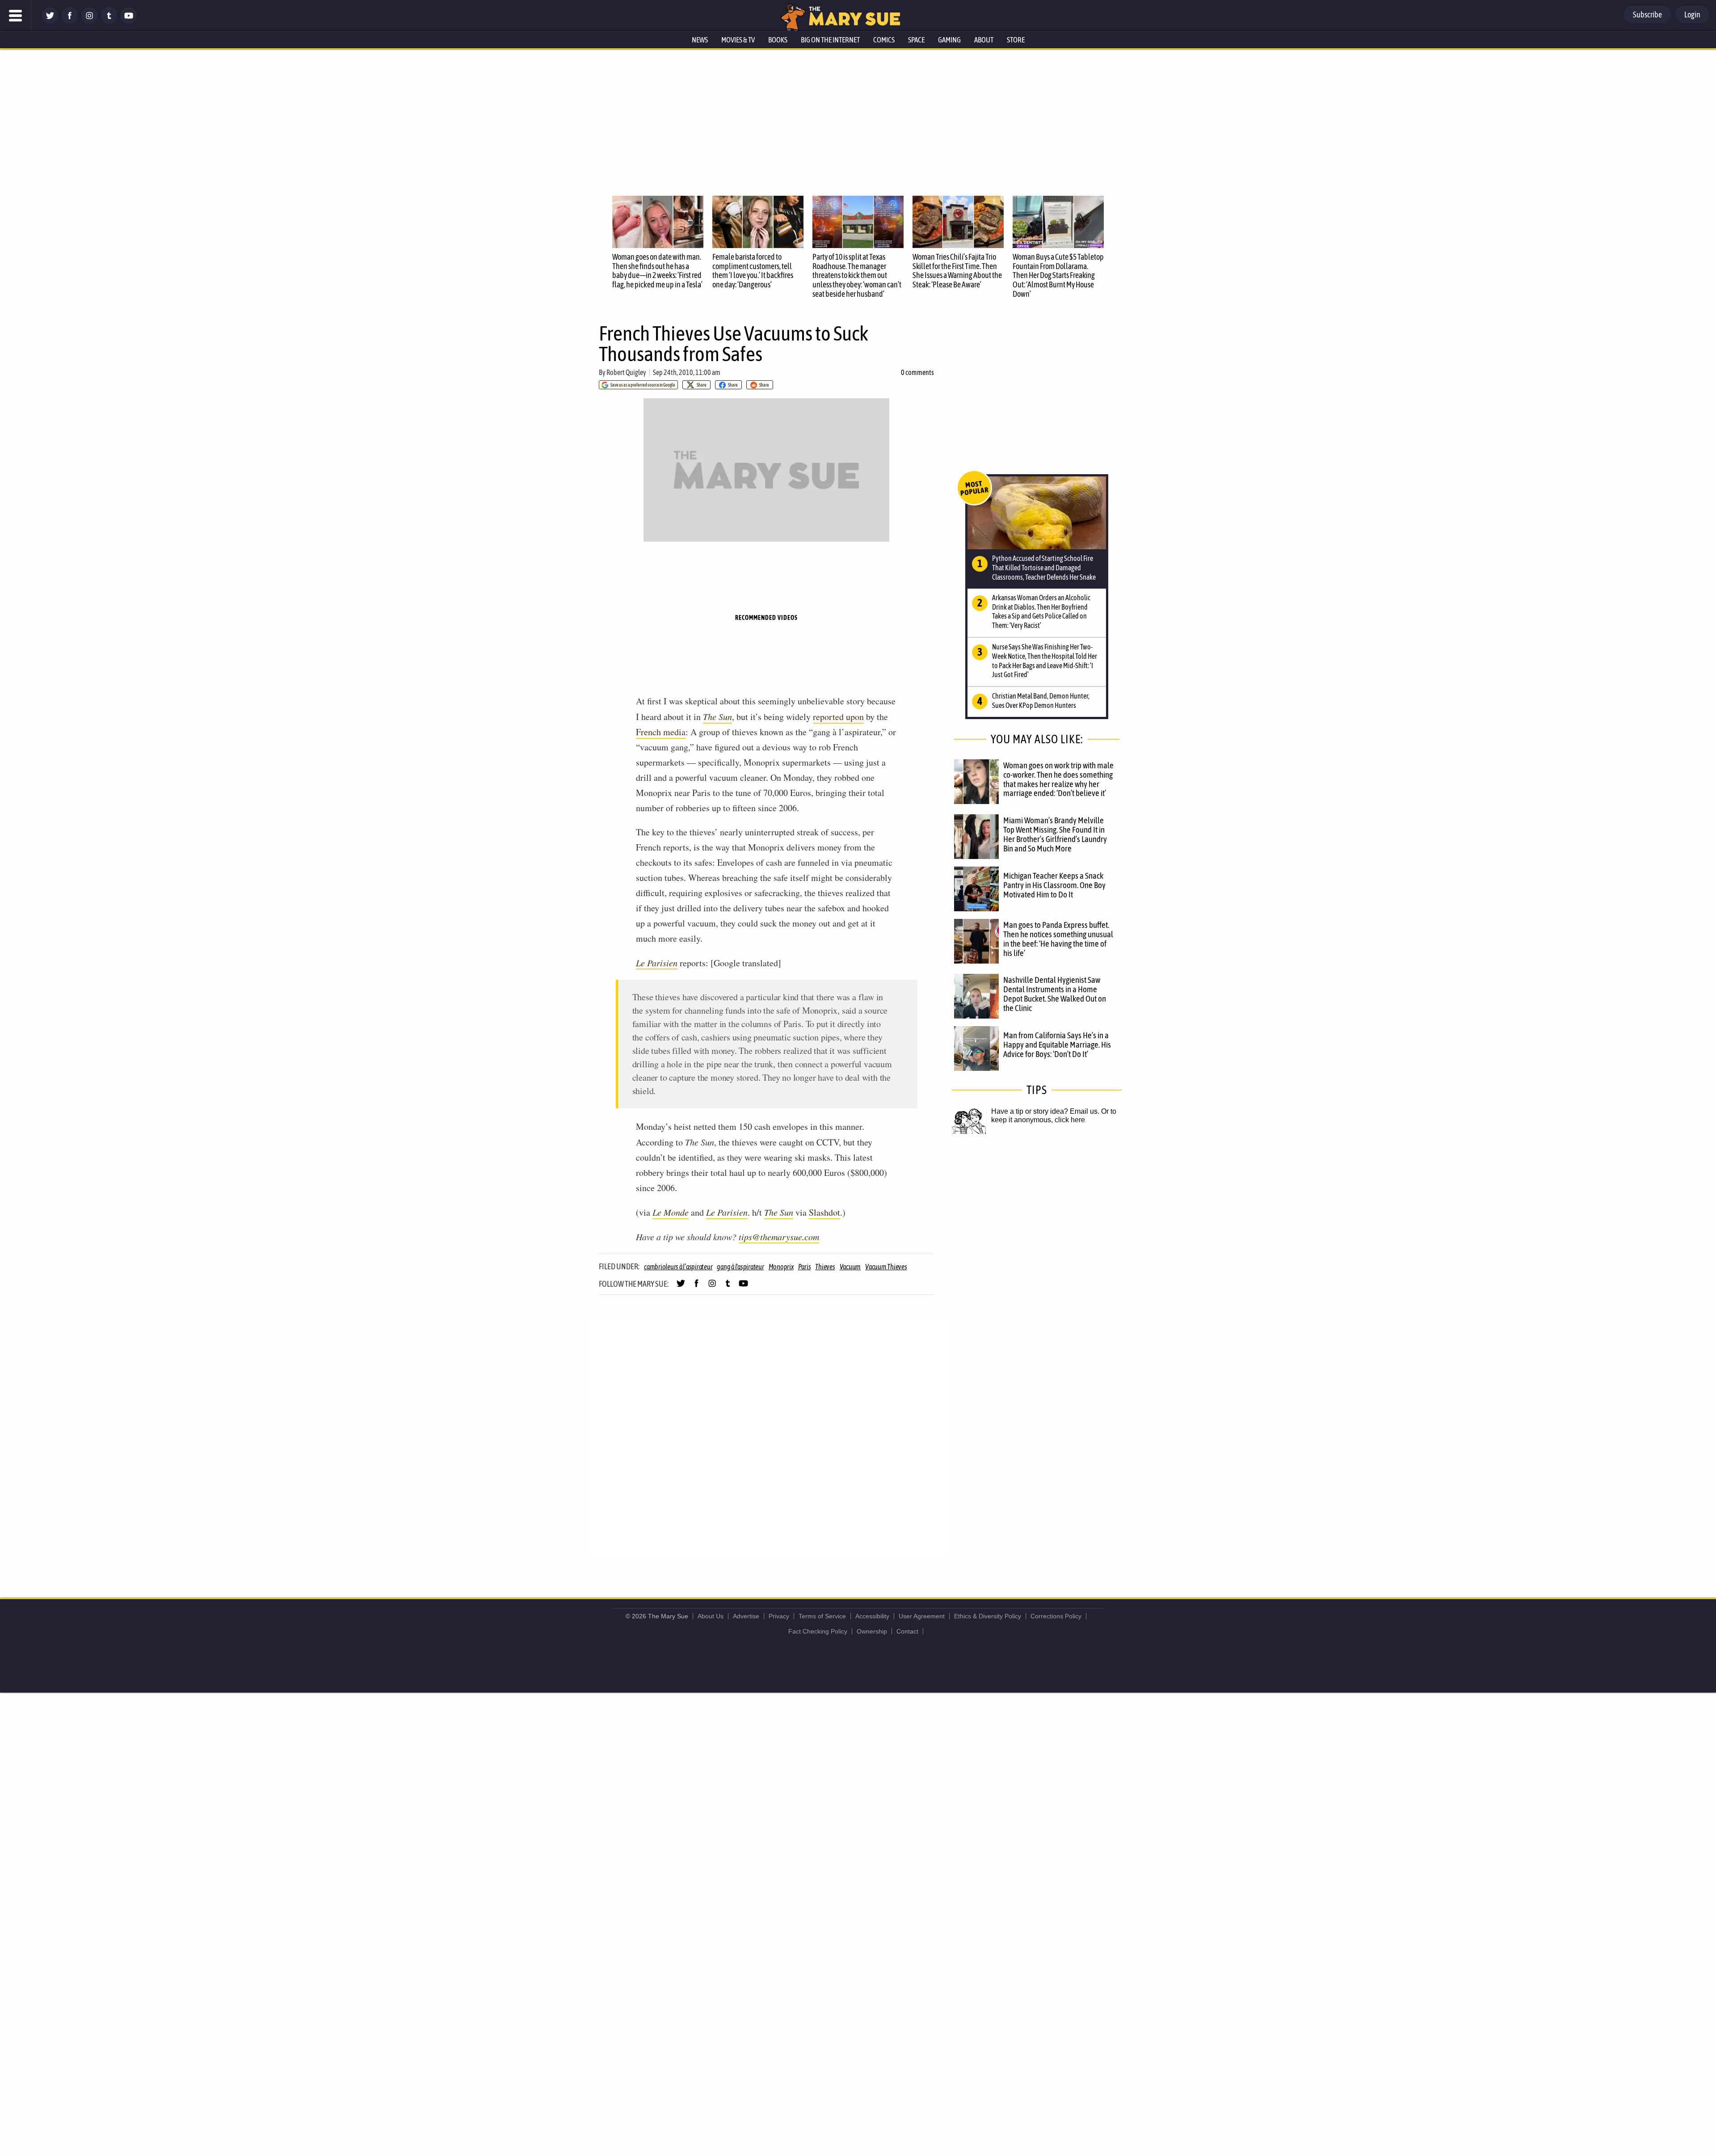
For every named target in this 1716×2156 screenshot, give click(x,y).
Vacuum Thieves (886, 1267)
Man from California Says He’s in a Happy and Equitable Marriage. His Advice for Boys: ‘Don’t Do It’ (1057, 1044)
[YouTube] (129, 21)
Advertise (746, 1616)
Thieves (825, 1267)
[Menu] (16, 16)
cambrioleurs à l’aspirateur (678, 1267)
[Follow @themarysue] (50, 21)
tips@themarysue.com (779, 1237)
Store (1016, 40)
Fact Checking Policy (818, 1631)
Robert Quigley (626, 372)
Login (1692, 15)
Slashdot (824, 1212)
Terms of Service (822, 1616)
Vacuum (850, 1267)
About (984, 40)
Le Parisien (657, 963)
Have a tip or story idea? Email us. (1045, 1111)
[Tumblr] (109, 21)
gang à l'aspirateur (740, 1267)
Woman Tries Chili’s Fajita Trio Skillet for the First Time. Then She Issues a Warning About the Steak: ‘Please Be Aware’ (957, 271)
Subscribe (1647, 15)
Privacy (779, 1616)
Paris (805, 1267)
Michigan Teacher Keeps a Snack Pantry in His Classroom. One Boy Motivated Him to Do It (1054, 885)
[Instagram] (89, 21)
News (700, 40)
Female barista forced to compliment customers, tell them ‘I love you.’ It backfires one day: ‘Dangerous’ (753, 271)
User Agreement (922, 1616)
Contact (907, 1631)
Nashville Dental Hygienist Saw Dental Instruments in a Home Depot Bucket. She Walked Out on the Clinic (1055, 994)
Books (778, 40)
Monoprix (781, 1267)
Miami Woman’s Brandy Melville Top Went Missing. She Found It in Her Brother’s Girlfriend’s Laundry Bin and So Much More (1055, 834)
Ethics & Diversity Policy (988, 1616)
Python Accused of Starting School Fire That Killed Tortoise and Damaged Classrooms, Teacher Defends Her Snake (1044, 568)
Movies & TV (738, 40)
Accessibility (872, 1616)
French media (661, 732)
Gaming (949, 40)
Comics (884, 40)
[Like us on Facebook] (70, 21)
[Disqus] (769, 1437)
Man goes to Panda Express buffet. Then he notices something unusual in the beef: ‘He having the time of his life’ (1058, 939)
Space (916, 40)
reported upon (838, 717)
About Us (711, 1616)
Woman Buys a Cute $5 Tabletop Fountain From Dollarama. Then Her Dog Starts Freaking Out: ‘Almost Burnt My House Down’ (1058, 275)
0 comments (917, 372)
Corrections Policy (1056, 1616)
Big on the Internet (830, 40)
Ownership (872, 1631)
